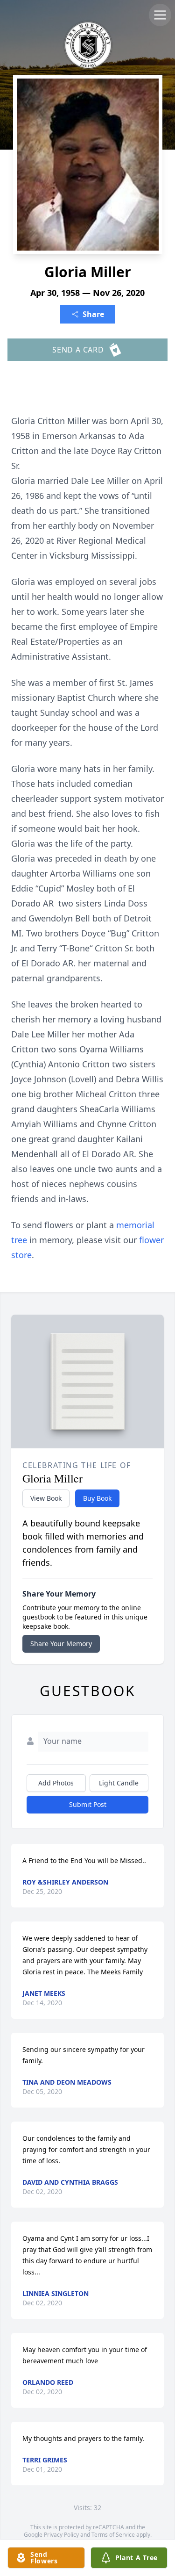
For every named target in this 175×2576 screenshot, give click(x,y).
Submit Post (88, 1804)
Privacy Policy (61, 2535)
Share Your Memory (61, 1644)
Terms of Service (113, 2535)
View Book (46, 1498)
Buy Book (97, 1498)
